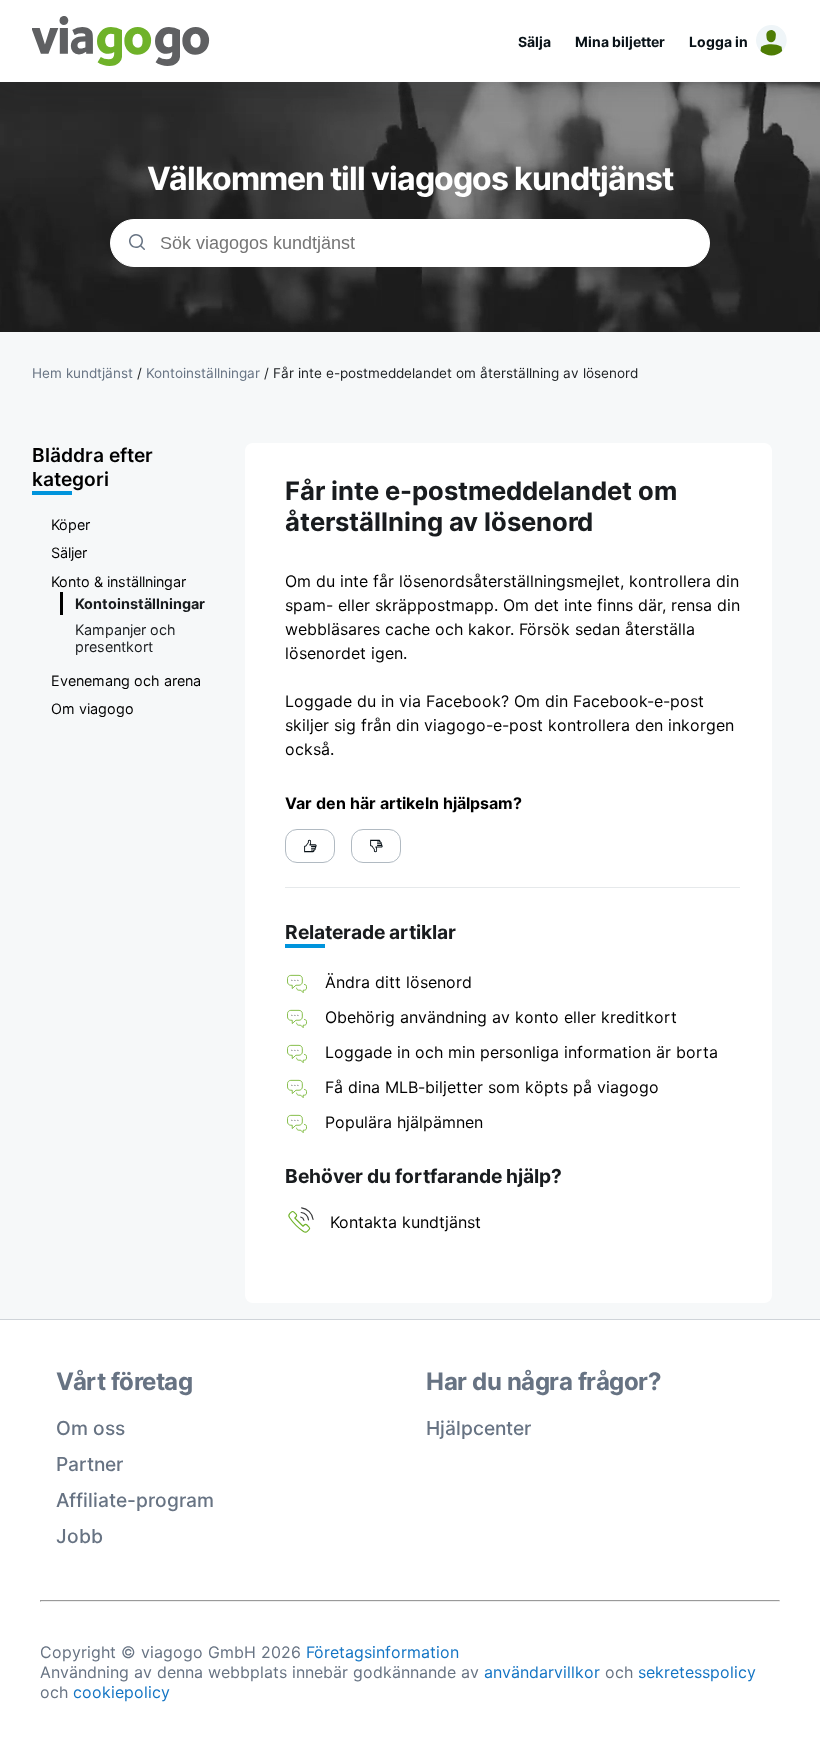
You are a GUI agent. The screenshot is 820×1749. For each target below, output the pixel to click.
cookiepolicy (121, 1692)
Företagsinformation (382, 1652)
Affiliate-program (135, 1500)
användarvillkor (542, 1672)
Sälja (534, 41)
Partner (89, 1464)
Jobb (79, 1536)
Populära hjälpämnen (404, 1122)
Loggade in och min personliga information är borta (521, 1052)
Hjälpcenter (478, 1428)
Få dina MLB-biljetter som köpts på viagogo (492, 1087)
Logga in (718, 41)
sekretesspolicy (697, 1672)
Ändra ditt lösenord (398, 982)
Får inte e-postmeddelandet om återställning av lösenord (455, 373)
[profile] (768, 41)
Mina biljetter (620, 41)
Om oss (90, 1428)
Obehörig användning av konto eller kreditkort (501, 1017)
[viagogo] (121, 41)
